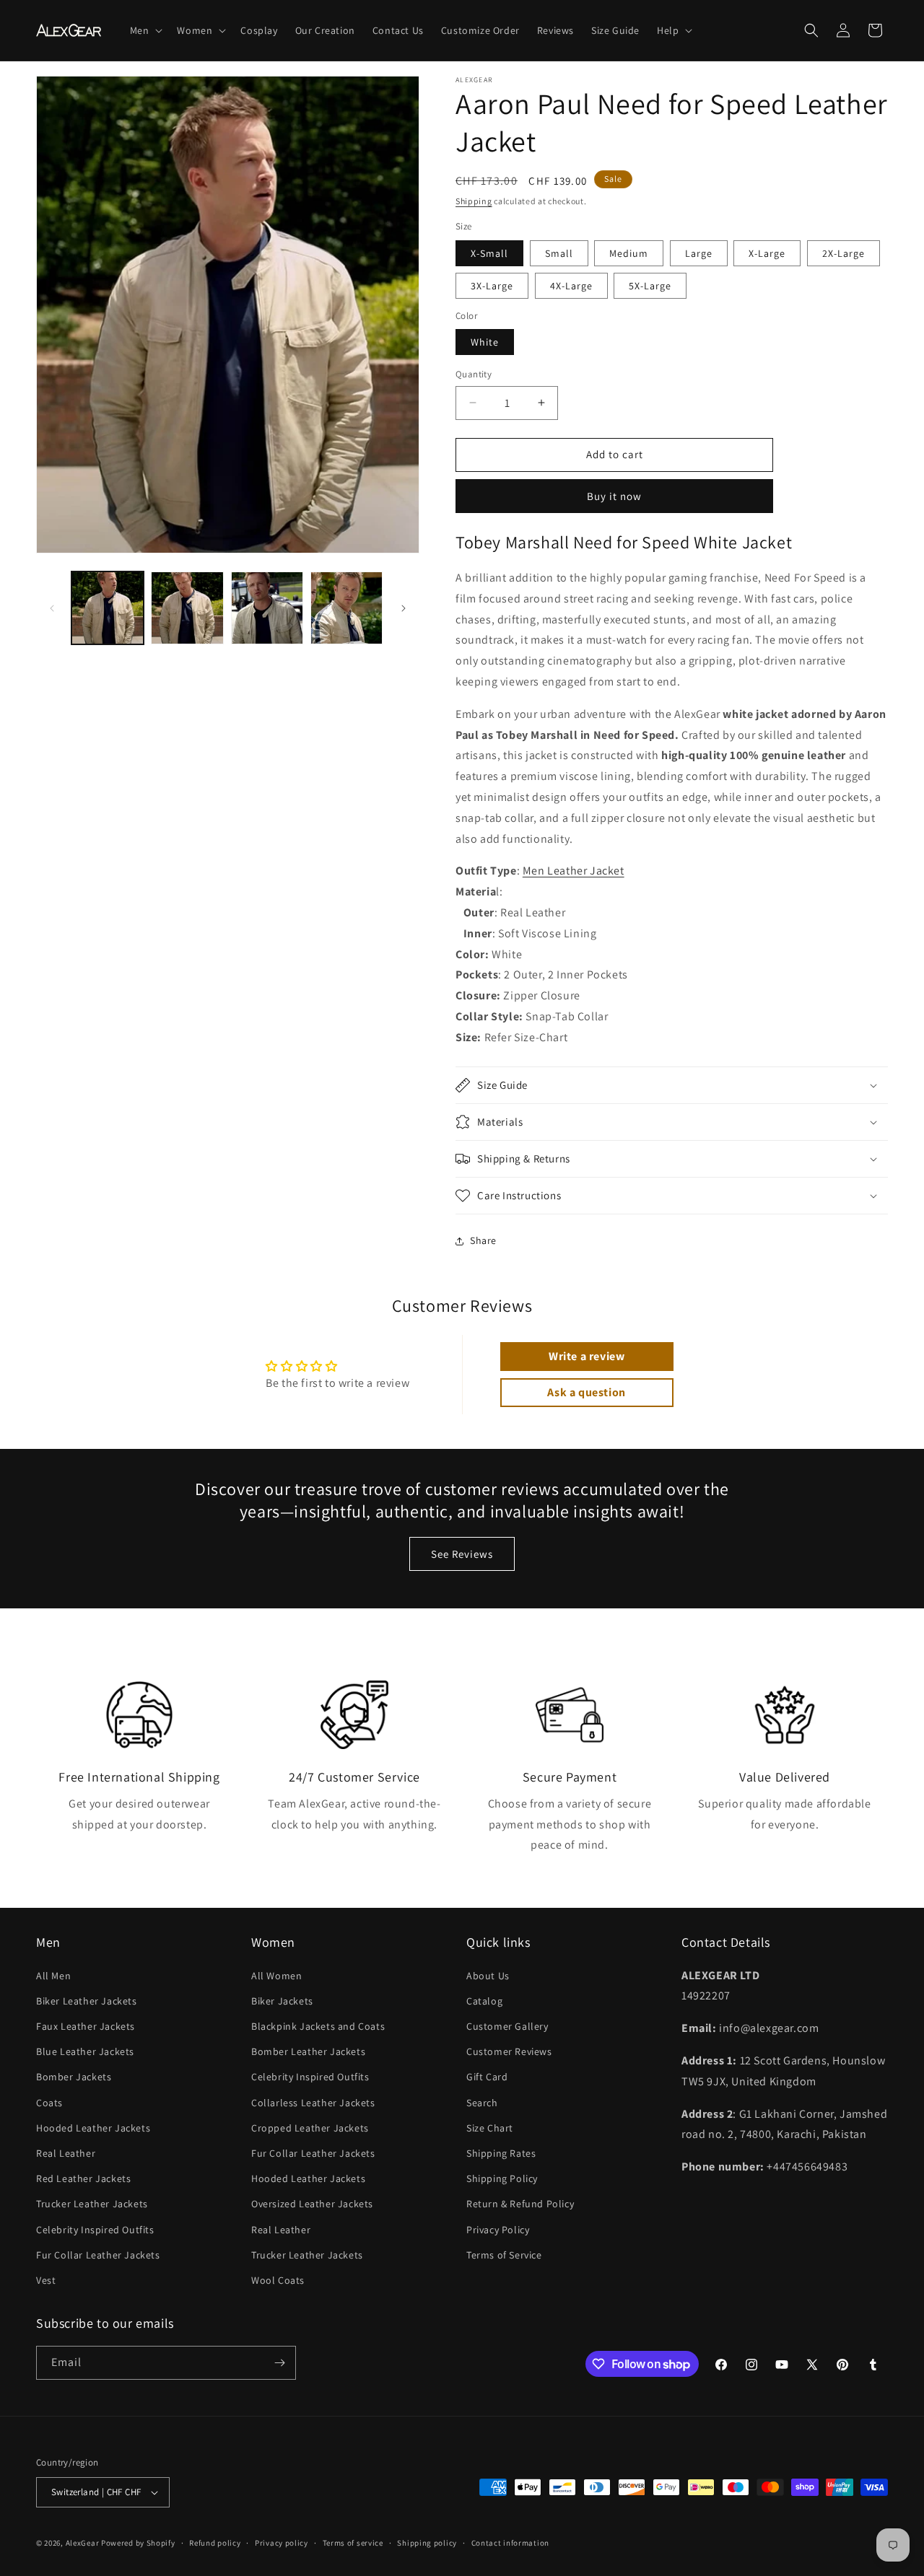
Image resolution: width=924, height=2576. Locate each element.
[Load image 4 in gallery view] (346, 608)
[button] (145, 30)
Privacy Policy (498, 2230)
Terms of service (353, 2543)
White (485, 342)
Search (482, 2103)
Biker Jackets (282, 2001)
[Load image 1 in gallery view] (108, 608)
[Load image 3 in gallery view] (267, 608)
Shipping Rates (501, 2153)
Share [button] (483, 1240)
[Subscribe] (279, 2363)
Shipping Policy (502, 2178)
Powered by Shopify (138, 2543)
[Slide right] (404, 608)
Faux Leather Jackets (86, 2026)
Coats (49, 2103)
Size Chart (490, 2128)
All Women (276, 1976)
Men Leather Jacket (574, 871)
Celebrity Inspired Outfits (95, 2230)
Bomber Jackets (74, 2077)
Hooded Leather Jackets (93, 2128)
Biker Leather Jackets (87, 2001)
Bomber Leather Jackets (308, 2051)
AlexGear (83, 2543)
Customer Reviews (509, 2051)
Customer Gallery (507, 2026)
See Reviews (462, 1554)
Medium (629, 253)
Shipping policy (427, 2543)
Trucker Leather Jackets (92, 2204)
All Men (53, 1976)
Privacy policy (282, 2543)
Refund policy (215, 2543)
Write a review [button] (587, 1356)
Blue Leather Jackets (85, 2051)
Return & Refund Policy (520, 2204)
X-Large (767, 253)
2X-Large (844, 253)
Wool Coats (278, 2280)
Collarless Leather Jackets (313, 2103)
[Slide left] (52, 608)
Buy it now (614, 496)
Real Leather (66, 2153)
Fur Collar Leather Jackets (98, 2255)
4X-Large (571, 286)
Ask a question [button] (586, 1392)
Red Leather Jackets (83, 2178)
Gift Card (487, 2077)
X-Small (489, 253)
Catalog (484, 2001)
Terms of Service (504, 2255)
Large (699, 253)
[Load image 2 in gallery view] (187, 608)
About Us (488, 1976)
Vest (46, 2280)
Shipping (474, 201)
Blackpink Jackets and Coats (318, 2026)
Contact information (510, 2543)
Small (559, 253)
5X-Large (650, 286)
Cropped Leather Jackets (310, 2128)
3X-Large (492, 286)
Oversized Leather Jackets (312, 2204)
